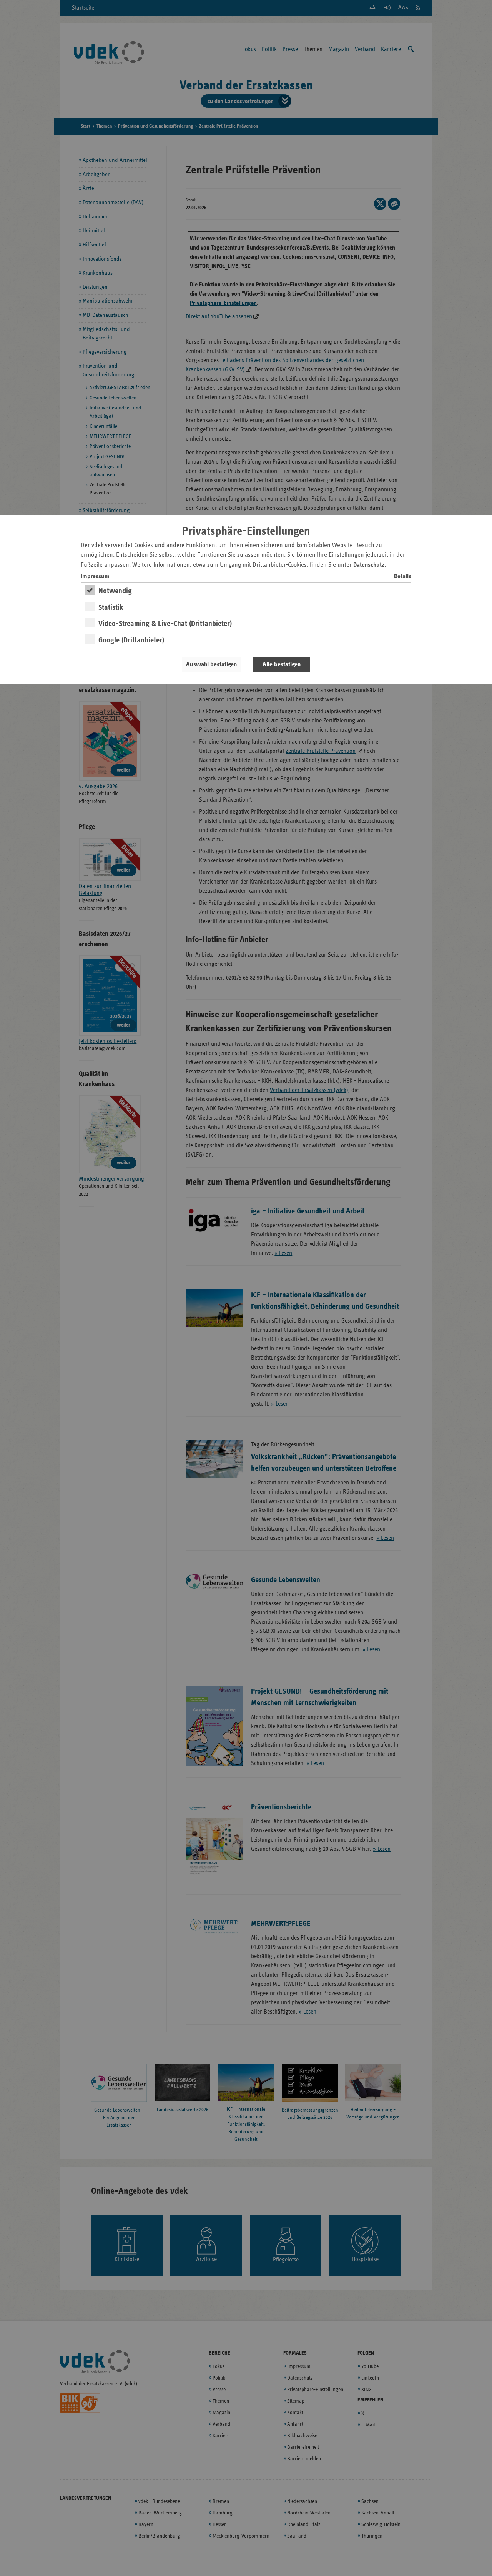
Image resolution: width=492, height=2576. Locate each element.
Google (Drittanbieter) (131, 640)
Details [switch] (403, 577)
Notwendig (115, 591)
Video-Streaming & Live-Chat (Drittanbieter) (165, 624)
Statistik (111, 607)
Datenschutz (369, 565)
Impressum (95, 577)
